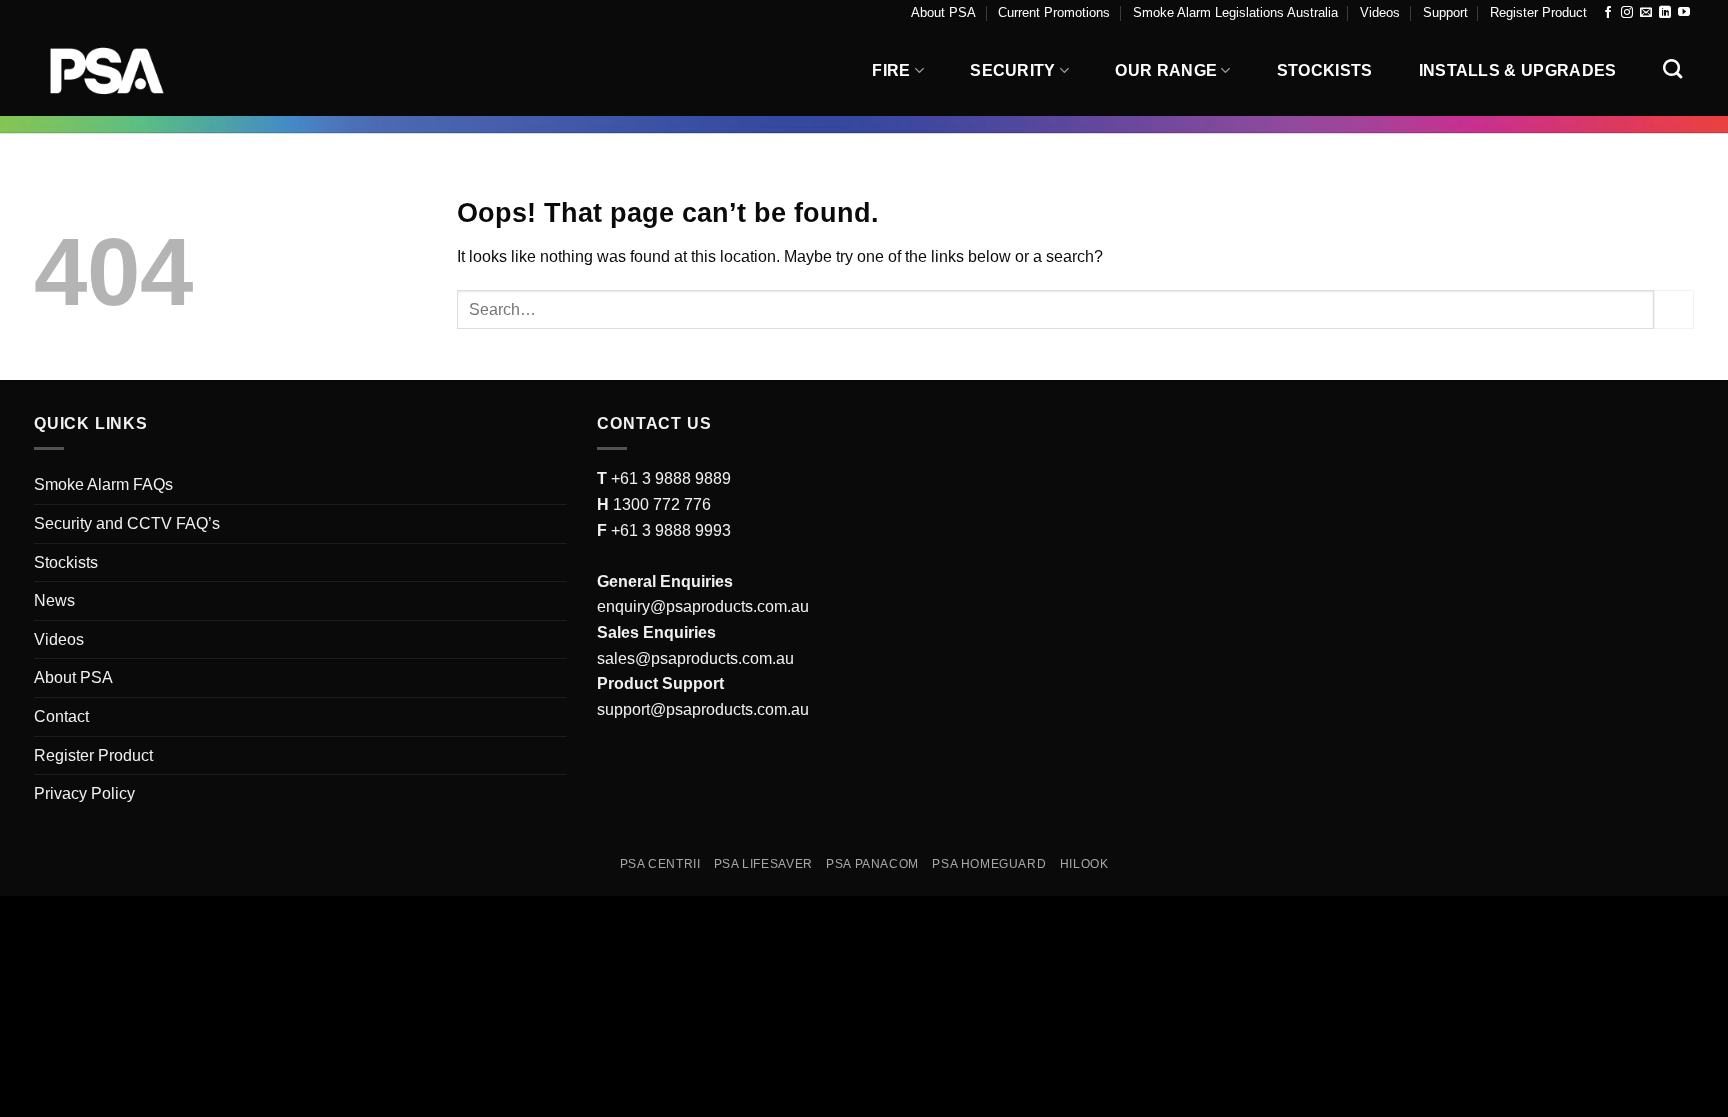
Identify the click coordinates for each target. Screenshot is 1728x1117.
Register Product (1538, 12)
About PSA (943, 12)
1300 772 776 (660, 504)
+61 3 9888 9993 (671, 530)
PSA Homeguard (989, 864)
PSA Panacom (872, 864)
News (54, 600)
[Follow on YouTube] (1684, 13)
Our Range (1166, 70)
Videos (1380, 12)
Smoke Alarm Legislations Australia (1235, 12)
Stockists (1325, 70)
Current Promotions (1054, 12)
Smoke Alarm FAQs (103, 484)
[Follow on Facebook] (1608, 13)
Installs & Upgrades (1518, 70)
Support (1445, 12)
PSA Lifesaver (763, 864)
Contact (61, 716)
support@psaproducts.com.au (703, 709)
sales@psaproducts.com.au (695, 658)
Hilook (1084, 864)
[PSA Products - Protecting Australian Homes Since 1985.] (134, 71)
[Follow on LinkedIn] (1665, 13)
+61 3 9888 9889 (669, 478)
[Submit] (1674, 309)
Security (1013, 70)
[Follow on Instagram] (1627, 13)
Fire (891, 70)
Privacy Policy (84, 793)
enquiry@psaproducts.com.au (703, 606)
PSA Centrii (660, 864)
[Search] (1672, 68)
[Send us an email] (1646, 13)
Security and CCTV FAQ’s (127, 523)
